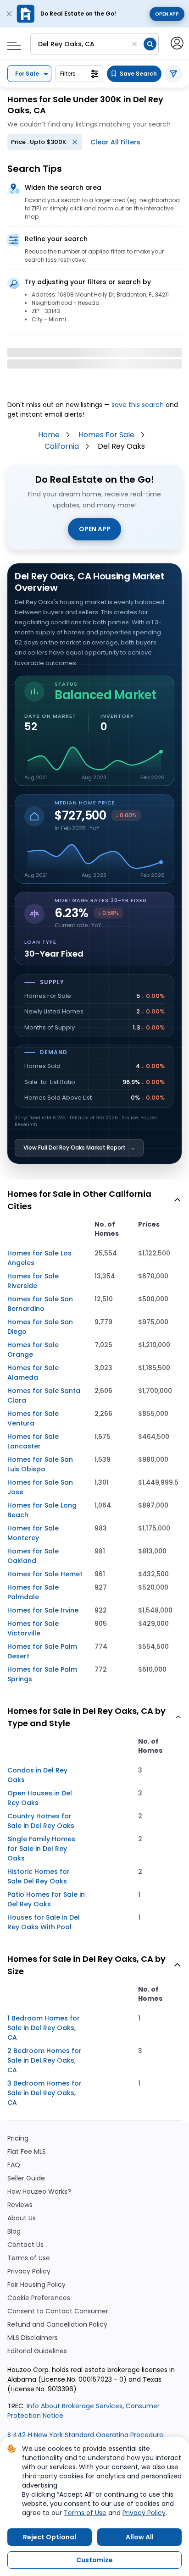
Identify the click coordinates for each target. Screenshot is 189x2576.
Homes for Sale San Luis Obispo (40, 1464)
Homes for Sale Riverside (33, 1281)
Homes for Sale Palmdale (33, 1592)
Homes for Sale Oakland (33, 1556)
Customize (94, 2560)
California (62, 446)
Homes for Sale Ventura (33, 1418)
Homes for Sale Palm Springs (42, 1674)
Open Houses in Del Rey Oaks (40, 1798)
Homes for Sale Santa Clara (44, 1395)
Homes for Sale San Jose (40, 1487)
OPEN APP (95, 529)
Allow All (140, 2537)
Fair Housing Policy (36, 2285)
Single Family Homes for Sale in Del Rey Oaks (41, 1849)
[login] (176, 42)
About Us (22, 2218)
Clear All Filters (115, 142)
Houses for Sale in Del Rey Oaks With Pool (44, 1922)
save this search (138, 405)
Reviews (20, 2205)
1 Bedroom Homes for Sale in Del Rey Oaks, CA (44, 2028)
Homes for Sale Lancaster (33, 1441)
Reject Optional (50, 2537)
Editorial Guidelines (37, 2351)
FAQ (14, 2165)
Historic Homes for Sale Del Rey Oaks (39, 1876)
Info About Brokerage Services (74, 2406)
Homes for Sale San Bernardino (40, 1304)
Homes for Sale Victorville (33, 1628)
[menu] (11, 43)
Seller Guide (26, 2178)
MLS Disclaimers (33, 2338)
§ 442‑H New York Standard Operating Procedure (85, 2435)
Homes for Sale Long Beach (42, 1510)
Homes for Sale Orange (33, 1350)
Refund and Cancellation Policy (57, 2325)
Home (49, 435)
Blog (14, 2232)
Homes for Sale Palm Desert (42, 1651)
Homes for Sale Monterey (33, 1533)
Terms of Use (29, 2258)
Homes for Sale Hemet (45, 1574)
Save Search (138, 74)
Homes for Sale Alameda (33, 1373)
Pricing (18, 2138)
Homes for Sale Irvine (43, 1610)
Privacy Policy (29, 2271)
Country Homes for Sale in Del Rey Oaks (41, 1821)
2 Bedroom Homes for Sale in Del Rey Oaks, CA (44, 2060)
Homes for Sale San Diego (40, 1327)
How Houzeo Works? (39, 2192)
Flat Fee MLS (27, 2152)
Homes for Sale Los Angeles (39, 1258)
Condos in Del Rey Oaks (37, 1775)
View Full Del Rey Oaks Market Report (79, 1148)
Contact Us (25, 2245)
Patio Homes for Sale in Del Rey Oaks (46, 1899)
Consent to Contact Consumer (58, 2311)
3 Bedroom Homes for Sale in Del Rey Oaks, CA (44, 2093)
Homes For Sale (106, 435)
